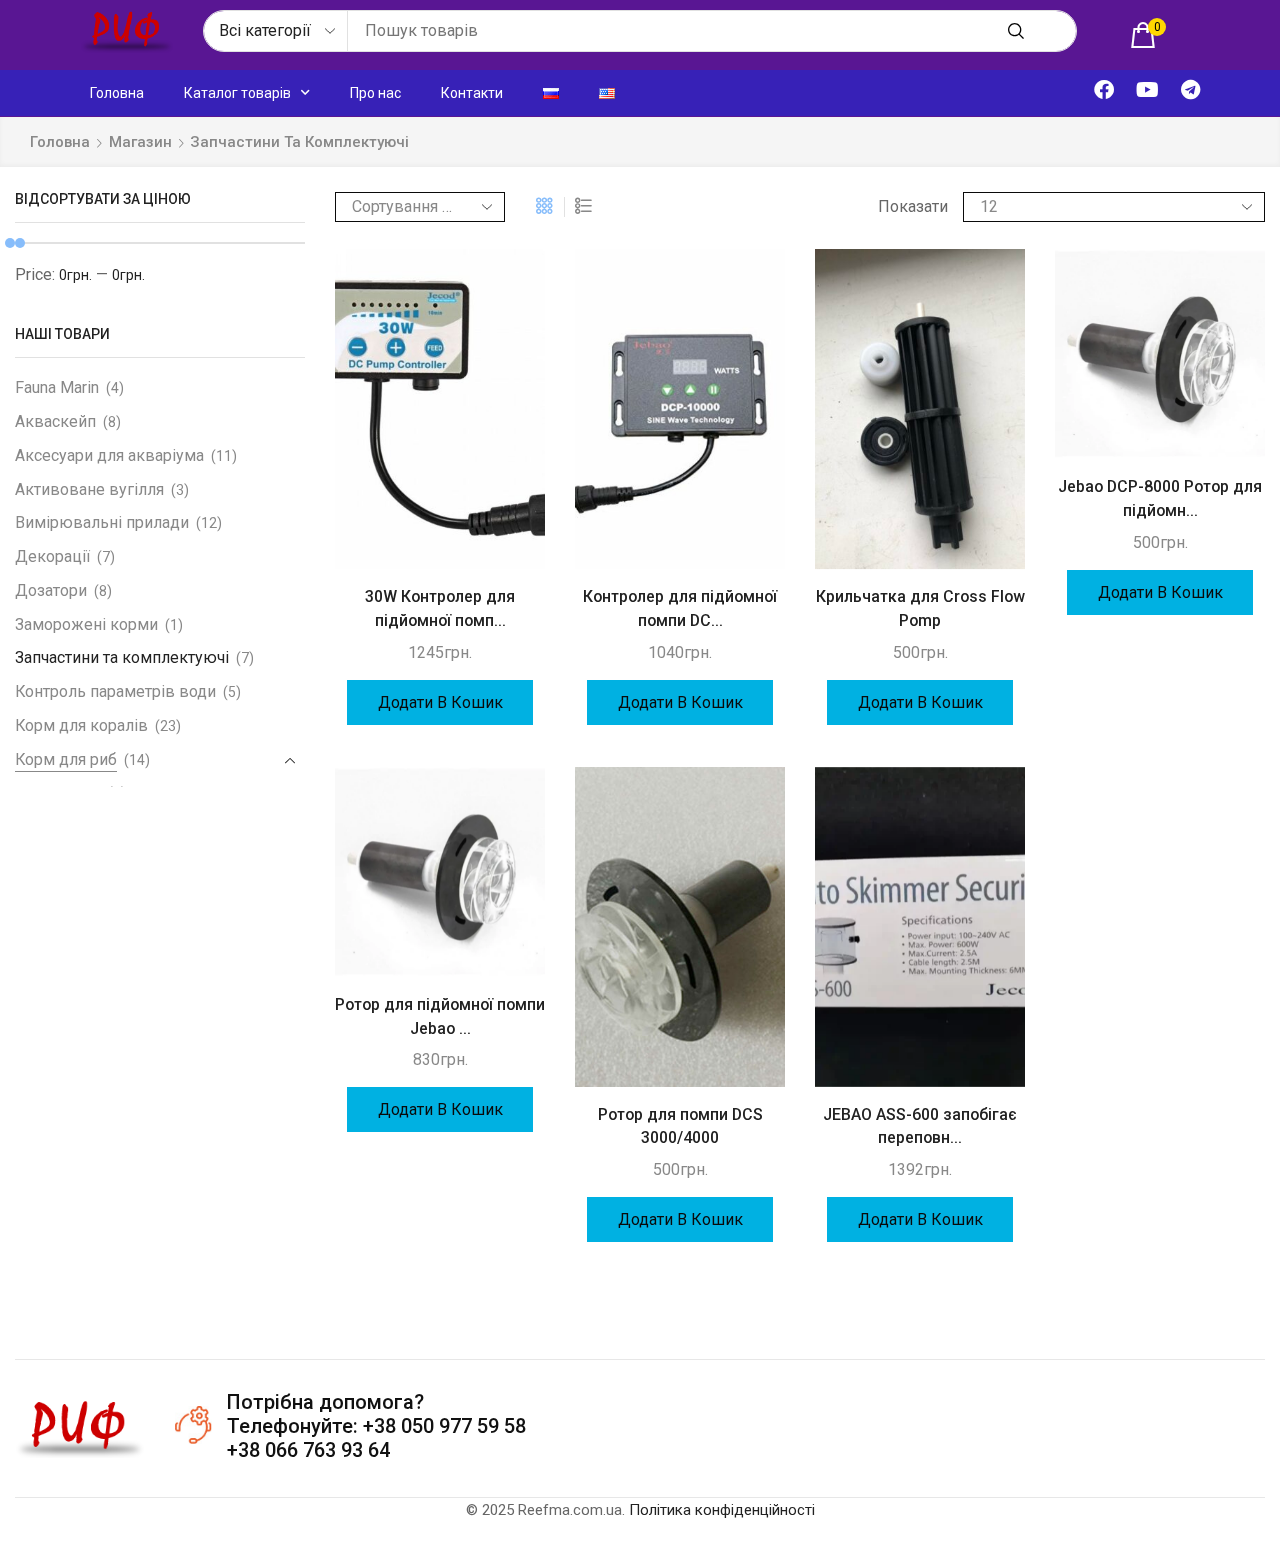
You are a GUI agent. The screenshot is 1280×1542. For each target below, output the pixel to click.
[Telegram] (1190, 90)
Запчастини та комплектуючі (122, 657)
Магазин (140, 142)
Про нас (375, 93)
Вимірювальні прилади (102, 522)
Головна (117, 93)
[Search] (1016, 31)
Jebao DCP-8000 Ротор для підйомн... (1160, 498)
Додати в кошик (440, 702)
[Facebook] (1104, 90)
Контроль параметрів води (115, 691)
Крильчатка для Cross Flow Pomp (920, 608)
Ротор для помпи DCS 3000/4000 (680, 1126)
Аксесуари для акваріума (109, 455)
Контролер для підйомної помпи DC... (680, 608)
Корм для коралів (81, 725)
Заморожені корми (86, 624)
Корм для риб (66, 759)
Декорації (52, 556)
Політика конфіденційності (722, 1510)
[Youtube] (1147, 90)
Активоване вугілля (89, 489)
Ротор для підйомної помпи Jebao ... (440, 1016)
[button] (1148, 35)
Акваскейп (55, 421)
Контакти (472, 93)
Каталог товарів (237, 93)
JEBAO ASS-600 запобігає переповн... (920, 1126)
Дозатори (51, 590)
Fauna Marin (57, 387)
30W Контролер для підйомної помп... (440, 608)
